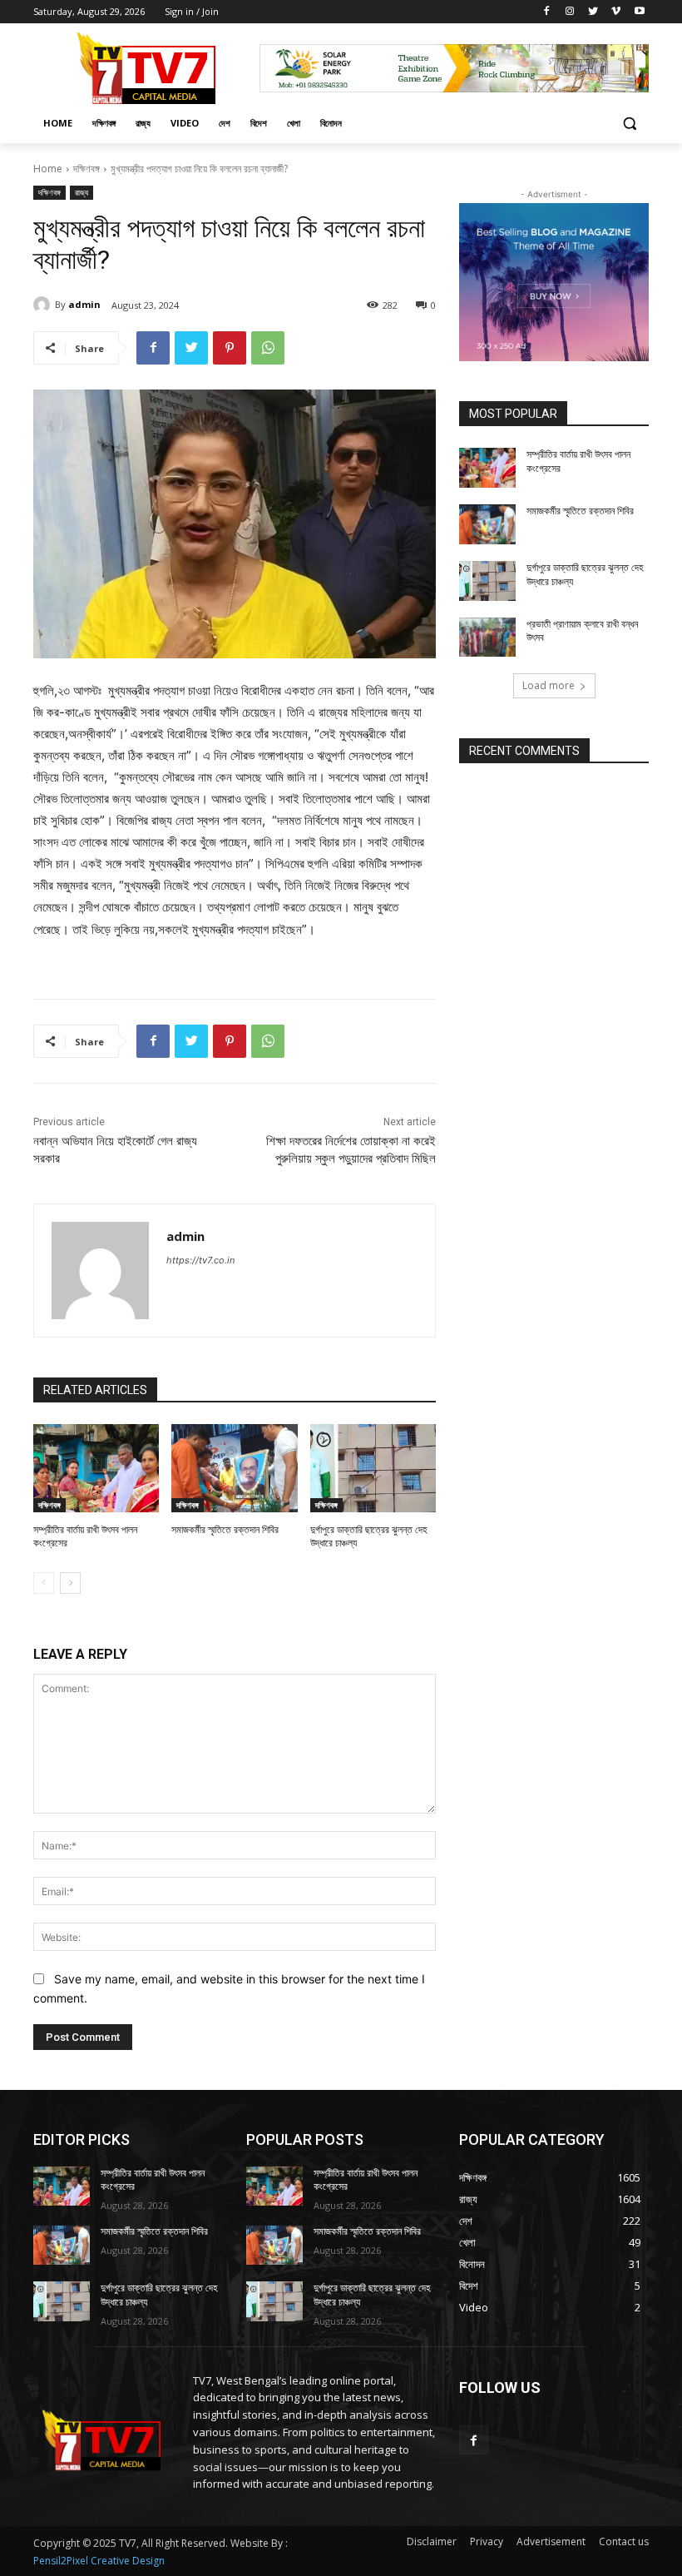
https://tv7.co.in (200, 1260)
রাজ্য (82, 192)
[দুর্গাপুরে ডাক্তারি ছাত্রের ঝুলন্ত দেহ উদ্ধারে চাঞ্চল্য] (373, 1468)
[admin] (44, 305)
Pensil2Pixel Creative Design (99, 2561)
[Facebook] (547, 12)
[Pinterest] (230, 348)
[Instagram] (570, 12)
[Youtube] (639, 12)
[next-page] (70, 1583)
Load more (549, 685)
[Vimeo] (616, 12)
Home (48, 169)
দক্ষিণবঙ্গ (86, 169)
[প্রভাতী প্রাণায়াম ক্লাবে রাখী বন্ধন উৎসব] (487, 638)
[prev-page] (44, 1583)
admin (84, 304)
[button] (629, 124)
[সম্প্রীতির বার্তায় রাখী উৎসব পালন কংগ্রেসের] (96, 1468)
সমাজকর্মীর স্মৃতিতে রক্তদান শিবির (225, 1530)
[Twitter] (593, 12)
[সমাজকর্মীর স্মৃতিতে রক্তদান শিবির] (234, 1468)
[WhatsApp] (268, 348)
